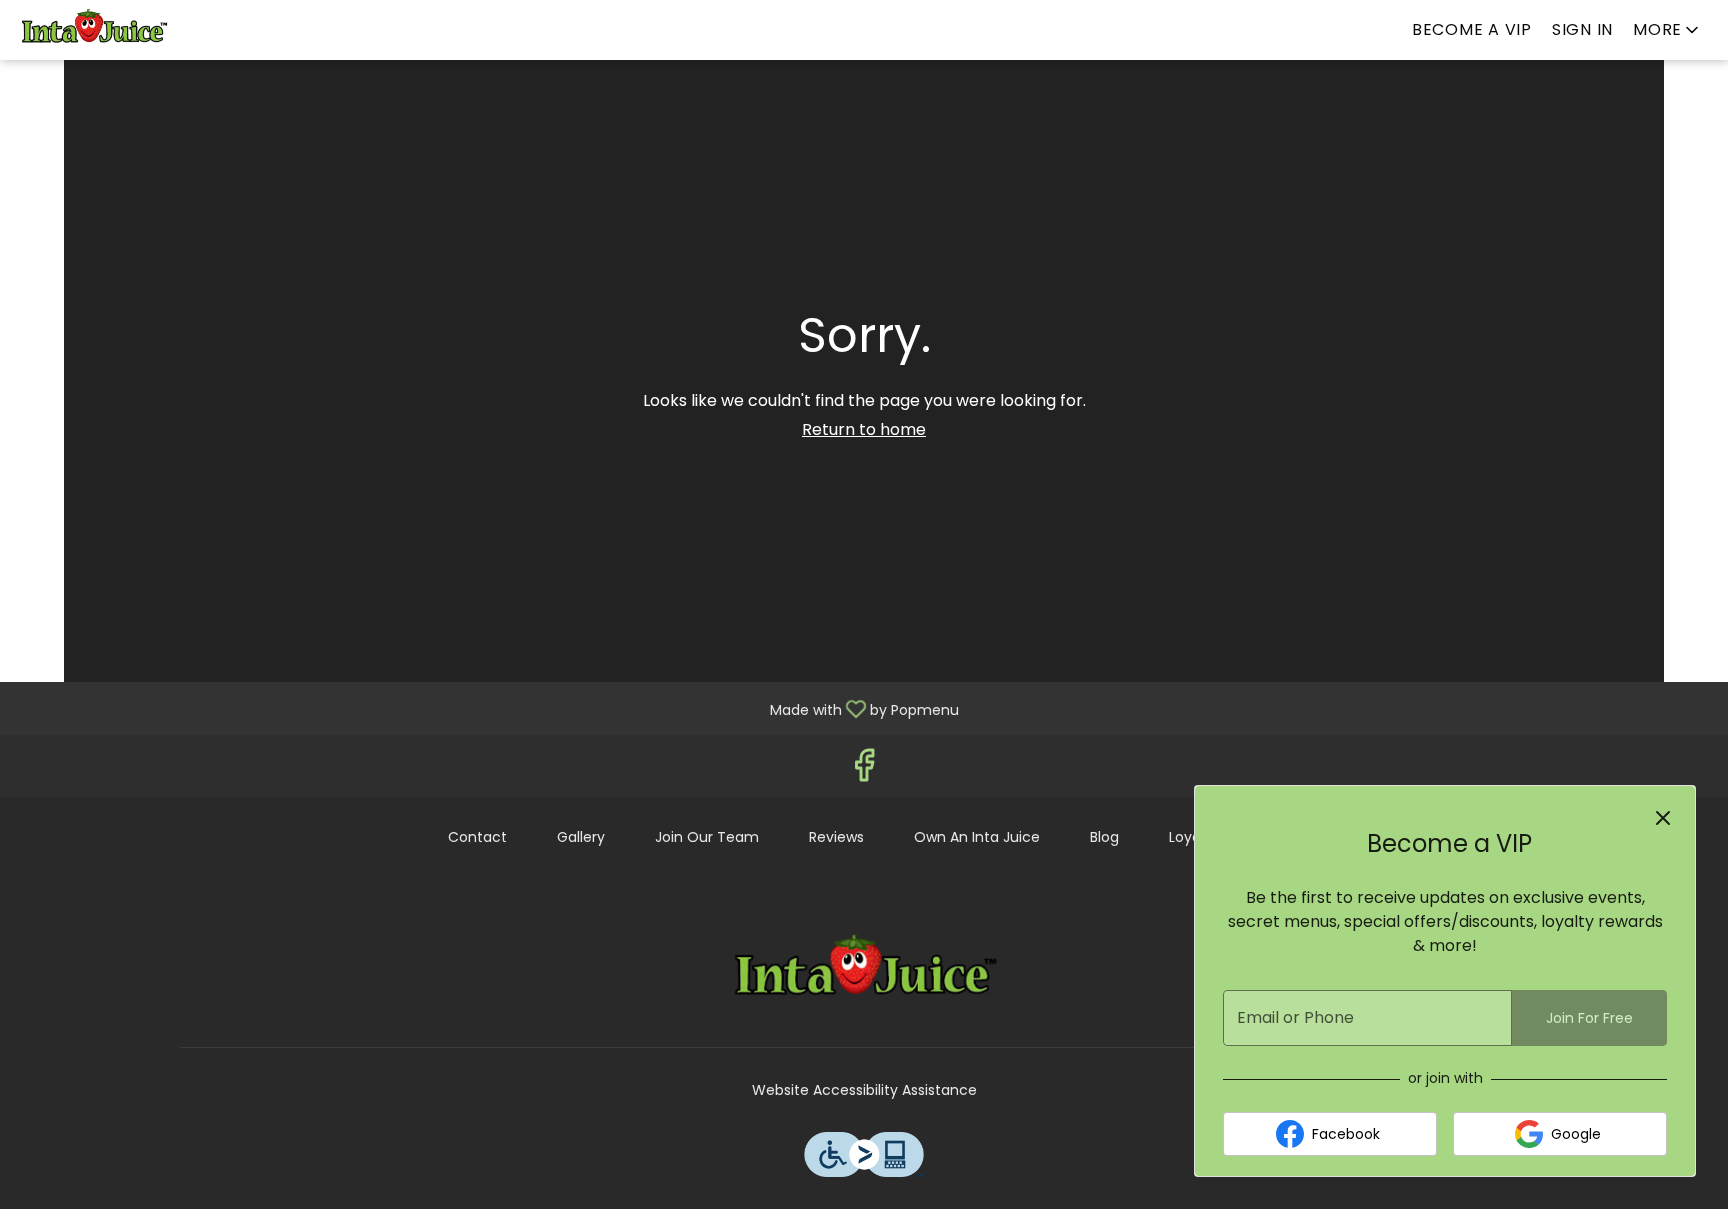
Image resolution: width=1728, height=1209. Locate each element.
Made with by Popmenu (487, 707)
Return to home (864, 429)
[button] (1667, 30)
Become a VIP (1472, 29)
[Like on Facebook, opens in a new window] (864, 770)
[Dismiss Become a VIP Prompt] (1663, 818)
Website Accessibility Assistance (864, 1090)
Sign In (1582, 29)
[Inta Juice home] (106, 30)
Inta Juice (864, 972)
